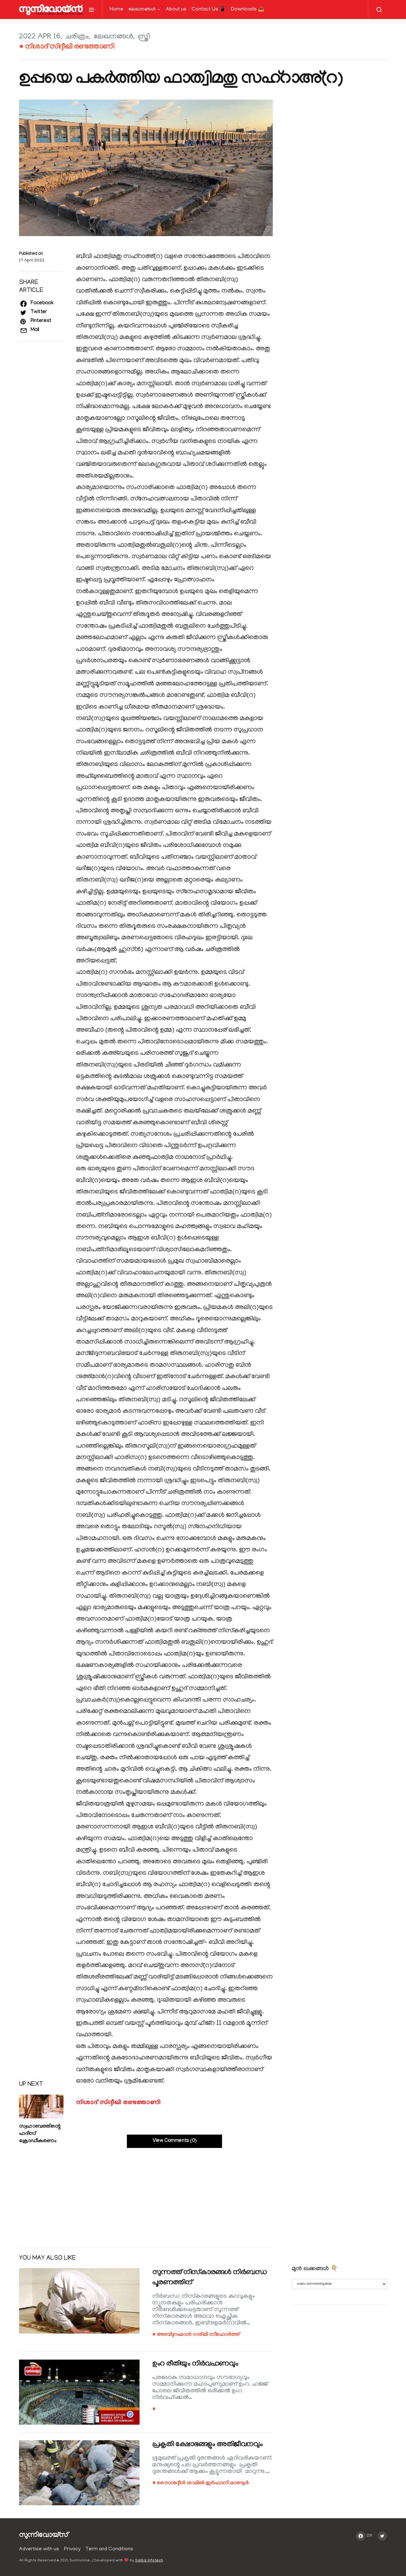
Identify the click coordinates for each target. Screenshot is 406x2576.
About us (176, 10)
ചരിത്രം (77, 37)
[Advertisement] (146, 2192)
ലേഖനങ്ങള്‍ (142, 10)
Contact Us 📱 (209, 10)
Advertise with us (39, 2549)
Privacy (72, 2549)
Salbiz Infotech (149, 2561)
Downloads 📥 (248, 10)
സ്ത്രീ (144, 37)
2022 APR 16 (40, 37)
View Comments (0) (175, 2141)
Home (117, 10)
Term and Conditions (109, 2549)
